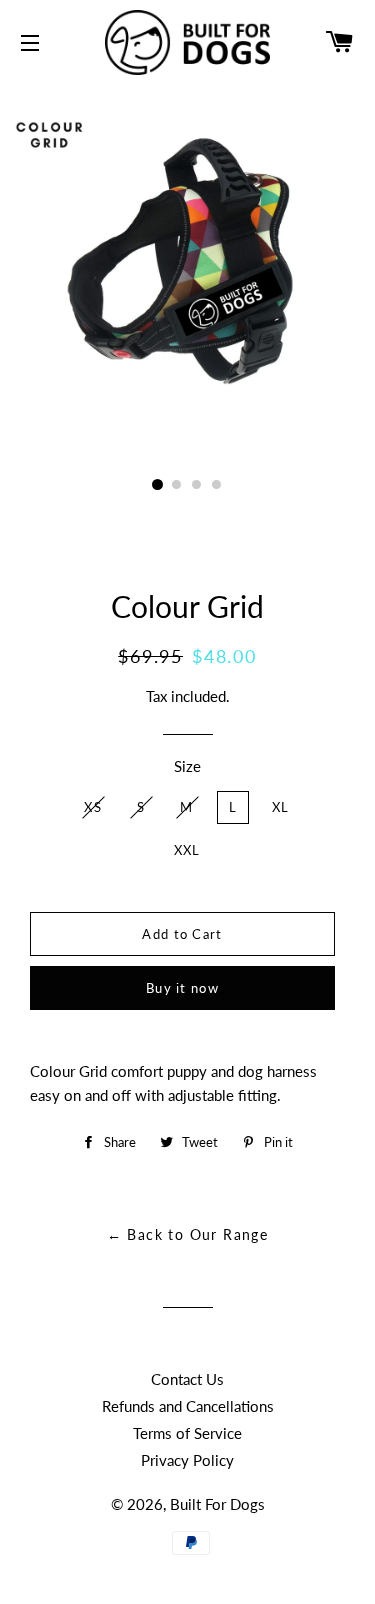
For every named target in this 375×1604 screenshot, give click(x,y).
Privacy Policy (187, 1460)
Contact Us (187, 1379)
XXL (187, 850)
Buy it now (182, 988)
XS (93, 807)
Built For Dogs (217, 1504)
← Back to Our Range (188, 1234)
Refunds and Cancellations (188, 1406)
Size (187, 766)
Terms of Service (187, 1433)
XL (281, 807)
